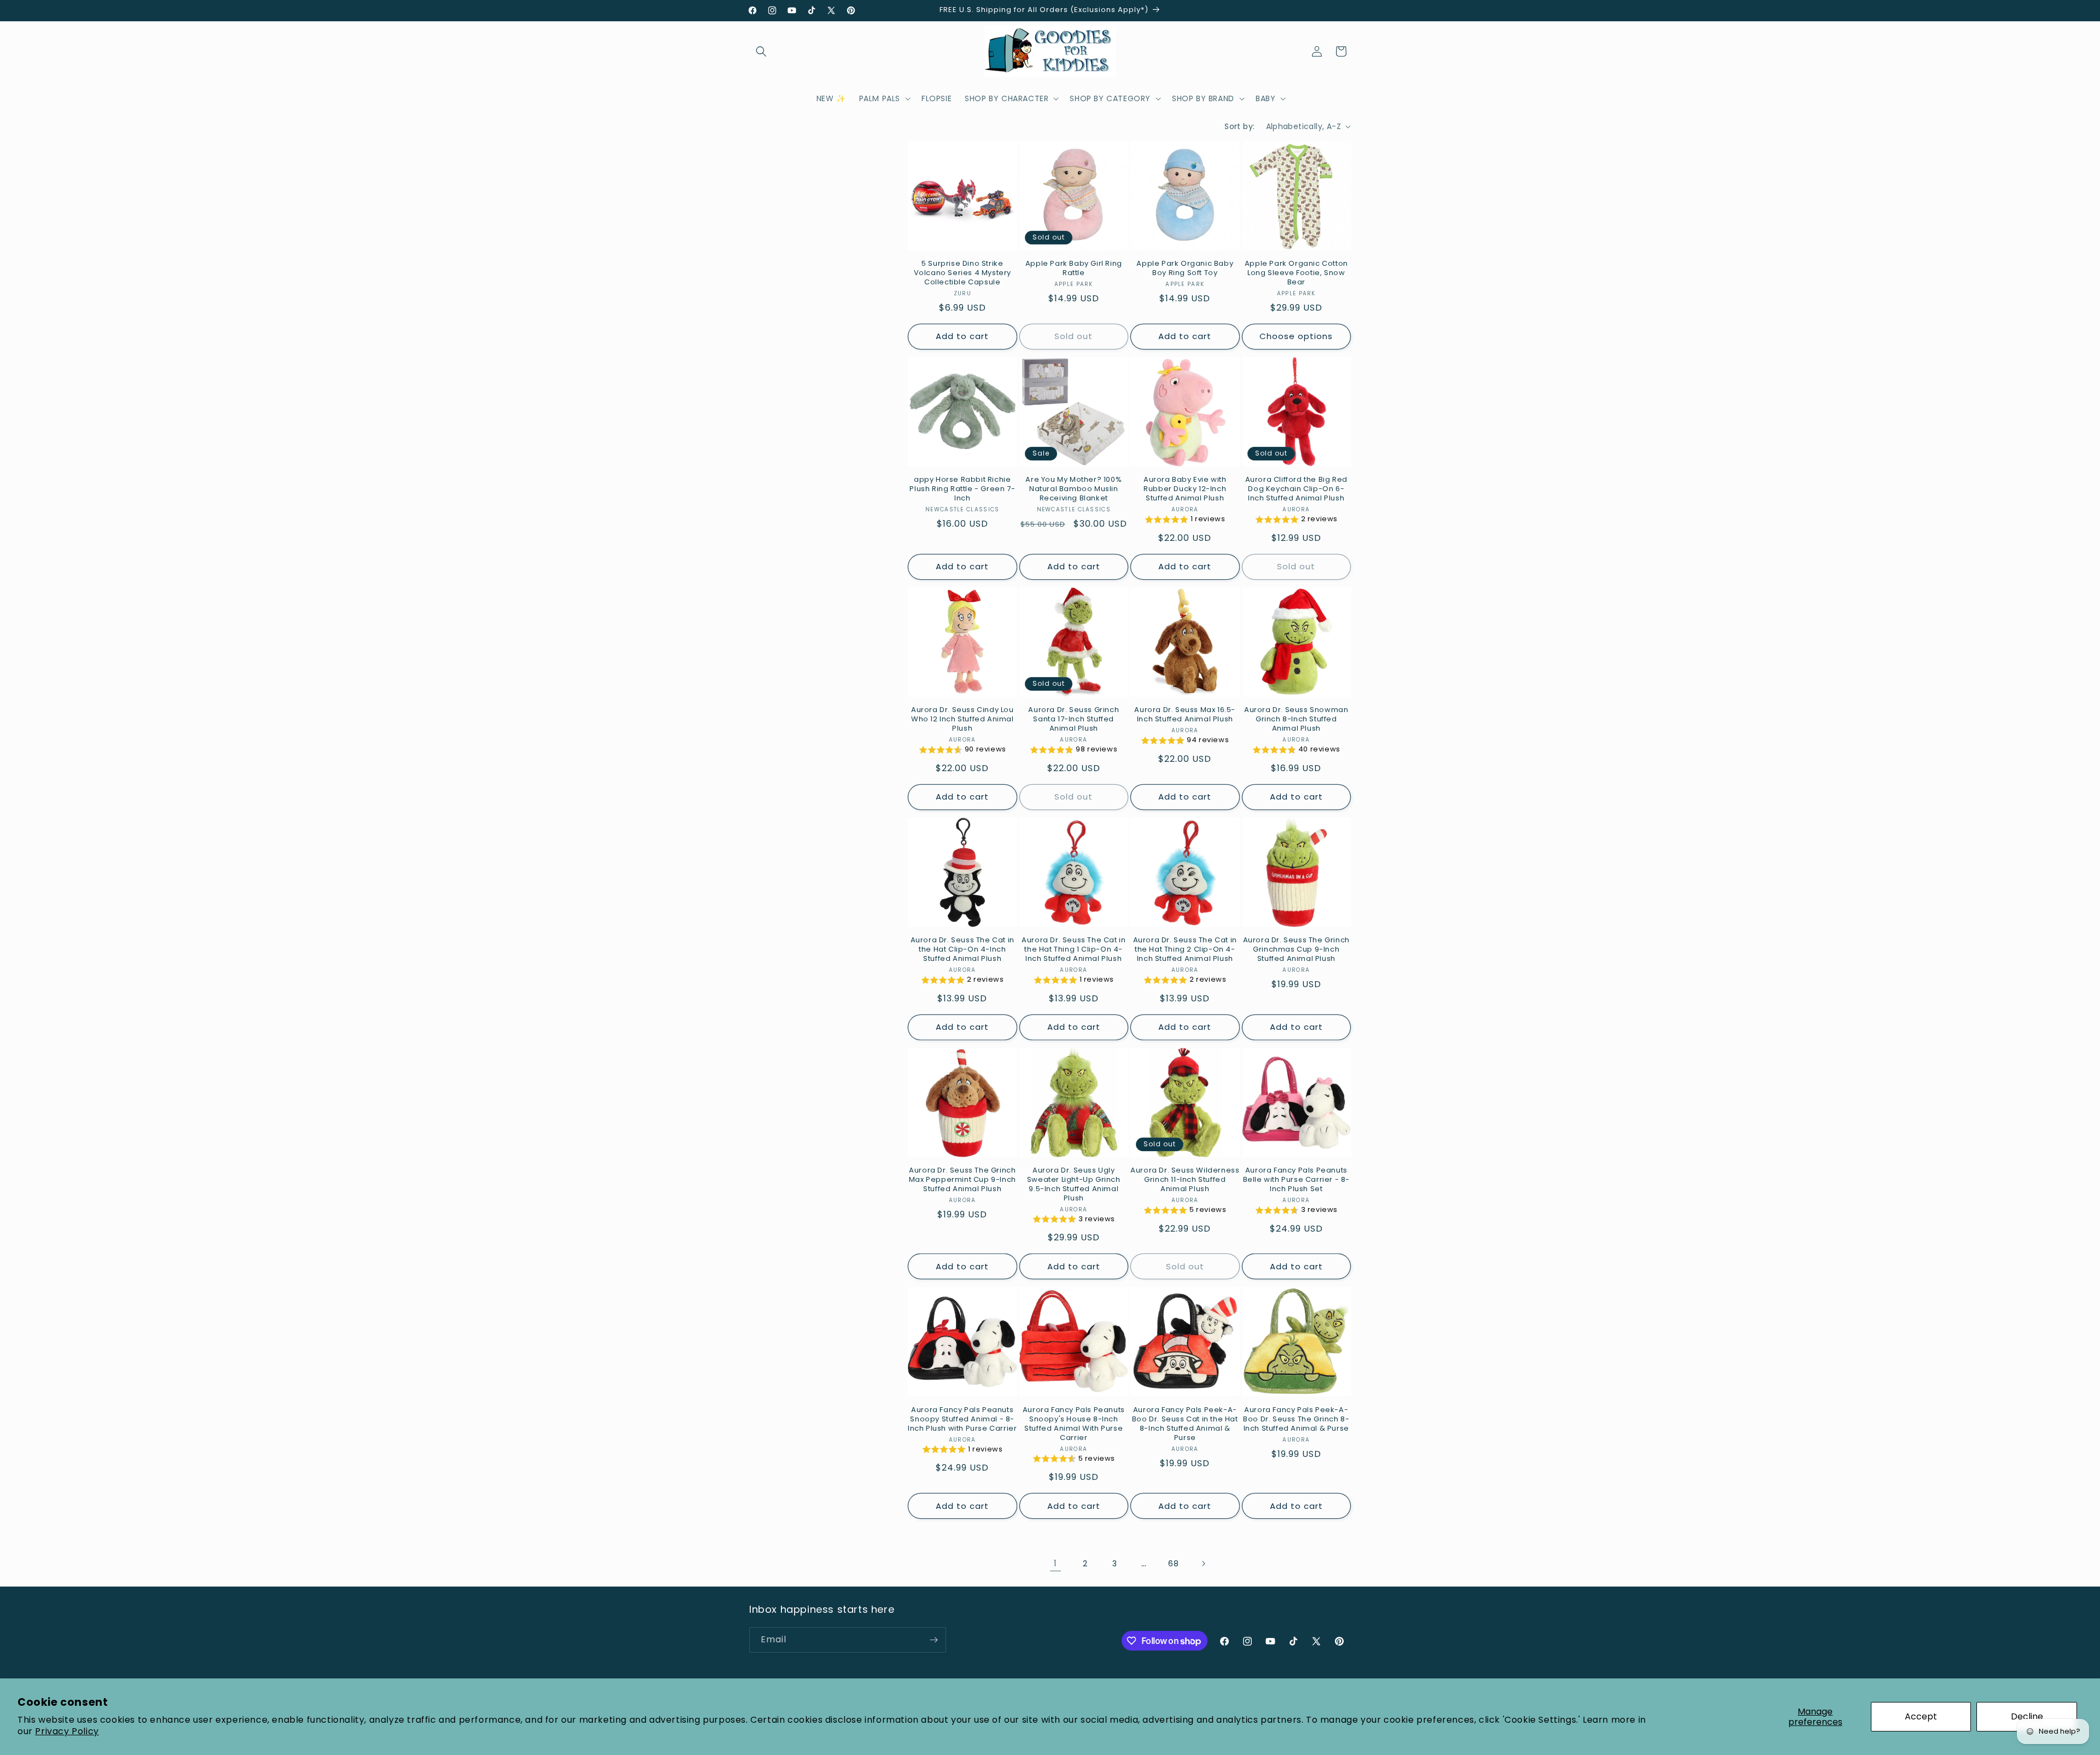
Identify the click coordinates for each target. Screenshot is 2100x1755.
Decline (2027, 1716)
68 (1173, 1564)
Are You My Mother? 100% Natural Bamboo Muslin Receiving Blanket (1074, 489)
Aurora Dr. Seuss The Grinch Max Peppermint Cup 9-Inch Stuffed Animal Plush (962, 1180)
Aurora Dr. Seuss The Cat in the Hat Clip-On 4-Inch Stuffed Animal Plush (962, 950)
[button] (761, 51)
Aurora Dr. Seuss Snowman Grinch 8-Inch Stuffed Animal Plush (1296, 719)
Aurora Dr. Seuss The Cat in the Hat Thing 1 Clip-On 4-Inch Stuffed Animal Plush (1074, 950)
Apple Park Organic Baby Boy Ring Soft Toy (1185, 269)
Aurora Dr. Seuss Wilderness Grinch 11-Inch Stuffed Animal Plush (1185, 1180)
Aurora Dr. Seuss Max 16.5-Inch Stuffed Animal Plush (1185, 715)
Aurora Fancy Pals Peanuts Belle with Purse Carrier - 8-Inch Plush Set (1296, 1180)
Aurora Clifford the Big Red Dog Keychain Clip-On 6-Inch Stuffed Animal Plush (1296, 489)
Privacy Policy (67, 1731)
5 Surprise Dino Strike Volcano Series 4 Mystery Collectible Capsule (962, 273)
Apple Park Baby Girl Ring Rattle (1074, 269)
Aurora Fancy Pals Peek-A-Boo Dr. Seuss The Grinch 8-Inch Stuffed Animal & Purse (1296, 1419)
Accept (1921, 1716)
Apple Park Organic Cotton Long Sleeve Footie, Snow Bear (1296, 273)
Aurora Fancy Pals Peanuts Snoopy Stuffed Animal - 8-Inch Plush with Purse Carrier (962, 1419)
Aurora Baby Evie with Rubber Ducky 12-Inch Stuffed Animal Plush (1185, 489)
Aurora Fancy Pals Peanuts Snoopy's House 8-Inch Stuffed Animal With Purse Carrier (1074, 1424)
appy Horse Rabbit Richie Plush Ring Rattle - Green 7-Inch (962, 489)
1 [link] (1055, 1563)
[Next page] (1203, 1564)
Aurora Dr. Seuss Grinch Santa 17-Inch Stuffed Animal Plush (1074, 719)
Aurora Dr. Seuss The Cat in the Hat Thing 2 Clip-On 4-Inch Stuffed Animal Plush (1185, 950)
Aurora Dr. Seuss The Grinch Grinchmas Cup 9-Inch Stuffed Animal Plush (1296, 950)
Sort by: (1239, 126)
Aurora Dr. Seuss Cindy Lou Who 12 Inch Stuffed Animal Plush (962, 719)
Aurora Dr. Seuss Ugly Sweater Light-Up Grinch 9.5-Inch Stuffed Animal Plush (1074, 1185)
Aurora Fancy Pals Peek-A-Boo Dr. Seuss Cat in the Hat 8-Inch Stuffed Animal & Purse (1185, 1424)
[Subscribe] (934, 1640)
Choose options (1296, 336)
